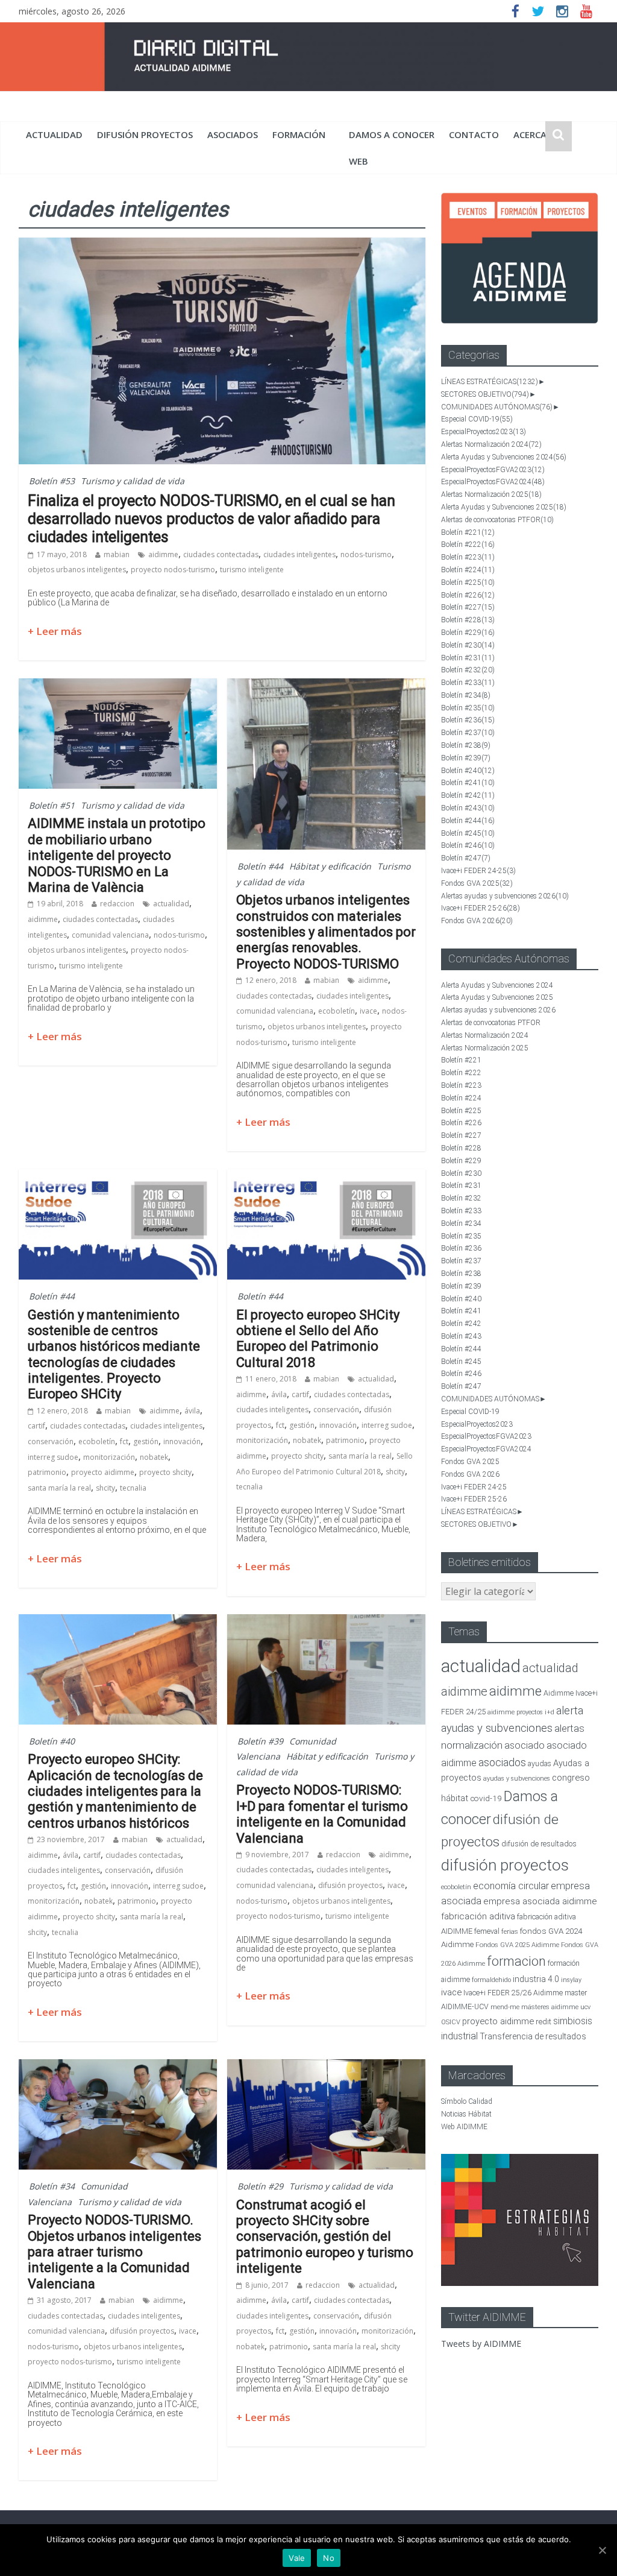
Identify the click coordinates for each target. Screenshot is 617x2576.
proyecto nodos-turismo (173, 570)
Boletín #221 (468, 532)
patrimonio (47, 1472)
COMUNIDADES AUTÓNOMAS (497, 407)
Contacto (474, 134)
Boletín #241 (468, 783)
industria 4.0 (536, 1979)
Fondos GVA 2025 (477, 883)
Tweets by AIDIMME (481, 2344)
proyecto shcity (165, 1472)
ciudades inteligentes (299, 554)
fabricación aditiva (478, 1916)
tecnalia (133, 1488)
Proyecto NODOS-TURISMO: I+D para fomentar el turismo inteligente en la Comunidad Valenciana (322, 1814)
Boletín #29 (260, 2186)
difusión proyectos (145, 134)
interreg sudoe (53, 1457)
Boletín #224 (468, 570)
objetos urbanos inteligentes (77, 570)
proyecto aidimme (103, 1472)
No (329, 2558)
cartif (36, 1426)
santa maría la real (59, 1488)
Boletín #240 (468, 771)
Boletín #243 (468, 808)
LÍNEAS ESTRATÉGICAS (490, 382)
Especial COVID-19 (477, 419)
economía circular (511, 1886)
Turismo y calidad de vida (133, 481)
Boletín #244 (468, 821)
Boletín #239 (466, 758)
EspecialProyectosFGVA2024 (493, 482)
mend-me (505, 2007)
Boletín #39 (260, 1741)
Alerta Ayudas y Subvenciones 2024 (504, 457)
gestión (146, 1441)
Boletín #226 (468, 595)
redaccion (117, 904)
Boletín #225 (468, 582)
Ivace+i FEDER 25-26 (481, 908)
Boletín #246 (468, 845)
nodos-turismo (366, 554)
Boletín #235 (468, 708)
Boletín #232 (468, 670)
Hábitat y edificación (330, 866)
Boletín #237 (468, 733)
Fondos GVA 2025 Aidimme (517, 1945)
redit (543, 2022)
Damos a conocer (392, 134)
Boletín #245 (468, 833)
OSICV (451, 2022)
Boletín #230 (468, 645)
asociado (525, 1745)
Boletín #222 (468, 545)
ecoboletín (337, 1011)
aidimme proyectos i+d (521, 1712)
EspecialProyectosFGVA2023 (493, 470)
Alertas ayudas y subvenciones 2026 (505, 896)
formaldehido (491, 1980)
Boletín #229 (468, 633)
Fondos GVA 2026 (477, 921)
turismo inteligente (252, 570)
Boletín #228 (468, 620)
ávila (192, 1411)
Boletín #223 (468, 557)
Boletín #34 (52, 2186)
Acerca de (537, 134)
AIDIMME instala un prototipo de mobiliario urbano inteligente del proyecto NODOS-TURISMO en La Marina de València (117, 855)
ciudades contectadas (221, 554)
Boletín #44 (260, 866)
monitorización (109, 1457)
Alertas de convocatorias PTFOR (497, 520)
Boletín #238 (466, 745)
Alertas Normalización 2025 (491, 494)
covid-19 (486, 1798)
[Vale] (602, 2550)
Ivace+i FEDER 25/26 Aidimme (513, 1993)
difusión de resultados (539, 1844)
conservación (51, 1441)
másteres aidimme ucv (556, 2007)
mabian (117, 554)
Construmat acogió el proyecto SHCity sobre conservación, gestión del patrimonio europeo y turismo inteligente (325, 2237)
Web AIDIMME (464, 2127)
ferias (510, 1932)
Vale (297, 2558)
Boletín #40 (52, 1741)
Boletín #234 (466, 695)
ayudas (540, 1763)
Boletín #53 (52, 481)
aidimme (163, 554)
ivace (368, 1011)
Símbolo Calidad (467, 2101)
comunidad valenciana (110, 935)
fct (124, 1441)
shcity (105, 1488)
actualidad (54, 134)
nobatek (154, 1457)
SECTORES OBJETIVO (485, 394)
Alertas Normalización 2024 (491, 444)
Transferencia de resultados (533, 2036)
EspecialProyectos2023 (484, 432)
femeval (487, 1931)
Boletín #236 (468, 720)
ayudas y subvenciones (517, 1779)
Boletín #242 (468, 795)
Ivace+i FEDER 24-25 (478, 871)
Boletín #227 (468, 607)
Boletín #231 (468, 658)
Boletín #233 (468, 683)
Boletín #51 (52, 805)
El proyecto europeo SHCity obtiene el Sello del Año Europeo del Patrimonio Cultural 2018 (318, 1339)
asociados (233, 134)
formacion (516, 1961)
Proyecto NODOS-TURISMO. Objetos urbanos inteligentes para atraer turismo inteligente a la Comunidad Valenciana (114, 2252)
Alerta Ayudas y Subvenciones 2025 (504, 507)
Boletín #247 (466, 858)
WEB (359, 161)
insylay (571, 1980)
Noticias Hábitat (466, 2114)
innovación (182, 1441)
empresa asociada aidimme (540, 1901)
